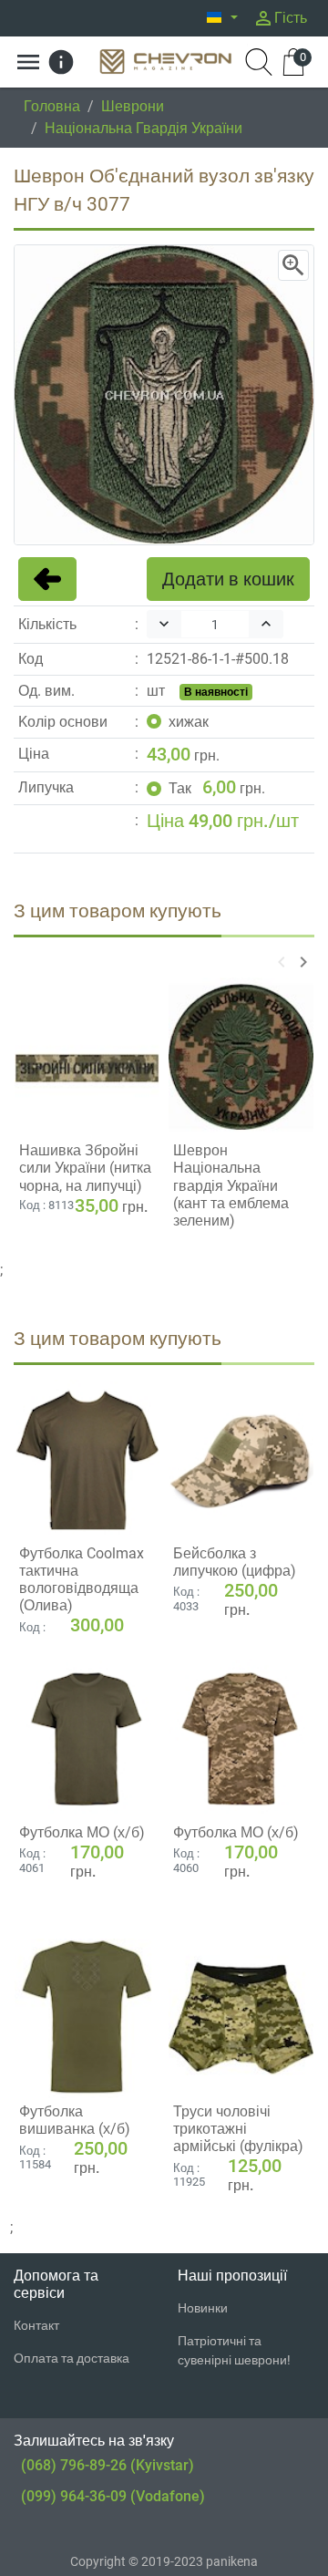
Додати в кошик (228, 579)
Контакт (36, 2325)
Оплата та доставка (72, 2358)
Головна (52, 106)
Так (180, 788)
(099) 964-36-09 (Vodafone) (113, 2496)
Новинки (203, 2308)
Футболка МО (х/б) (82, 1832)
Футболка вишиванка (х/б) (75, 2120)
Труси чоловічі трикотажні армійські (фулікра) (238, 2129)
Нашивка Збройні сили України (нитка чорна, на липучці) (85, 1168)
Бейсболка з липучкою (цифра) (235, 1562)
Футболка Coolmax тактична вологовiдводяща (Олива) (82, 1580)
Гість (280, 18)
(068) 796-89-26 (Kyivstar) (108, 2465)
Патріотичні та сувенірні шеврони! (234, 2350)
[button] (222, 18)
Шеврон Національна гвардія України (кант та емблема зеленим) (231, 1185)
